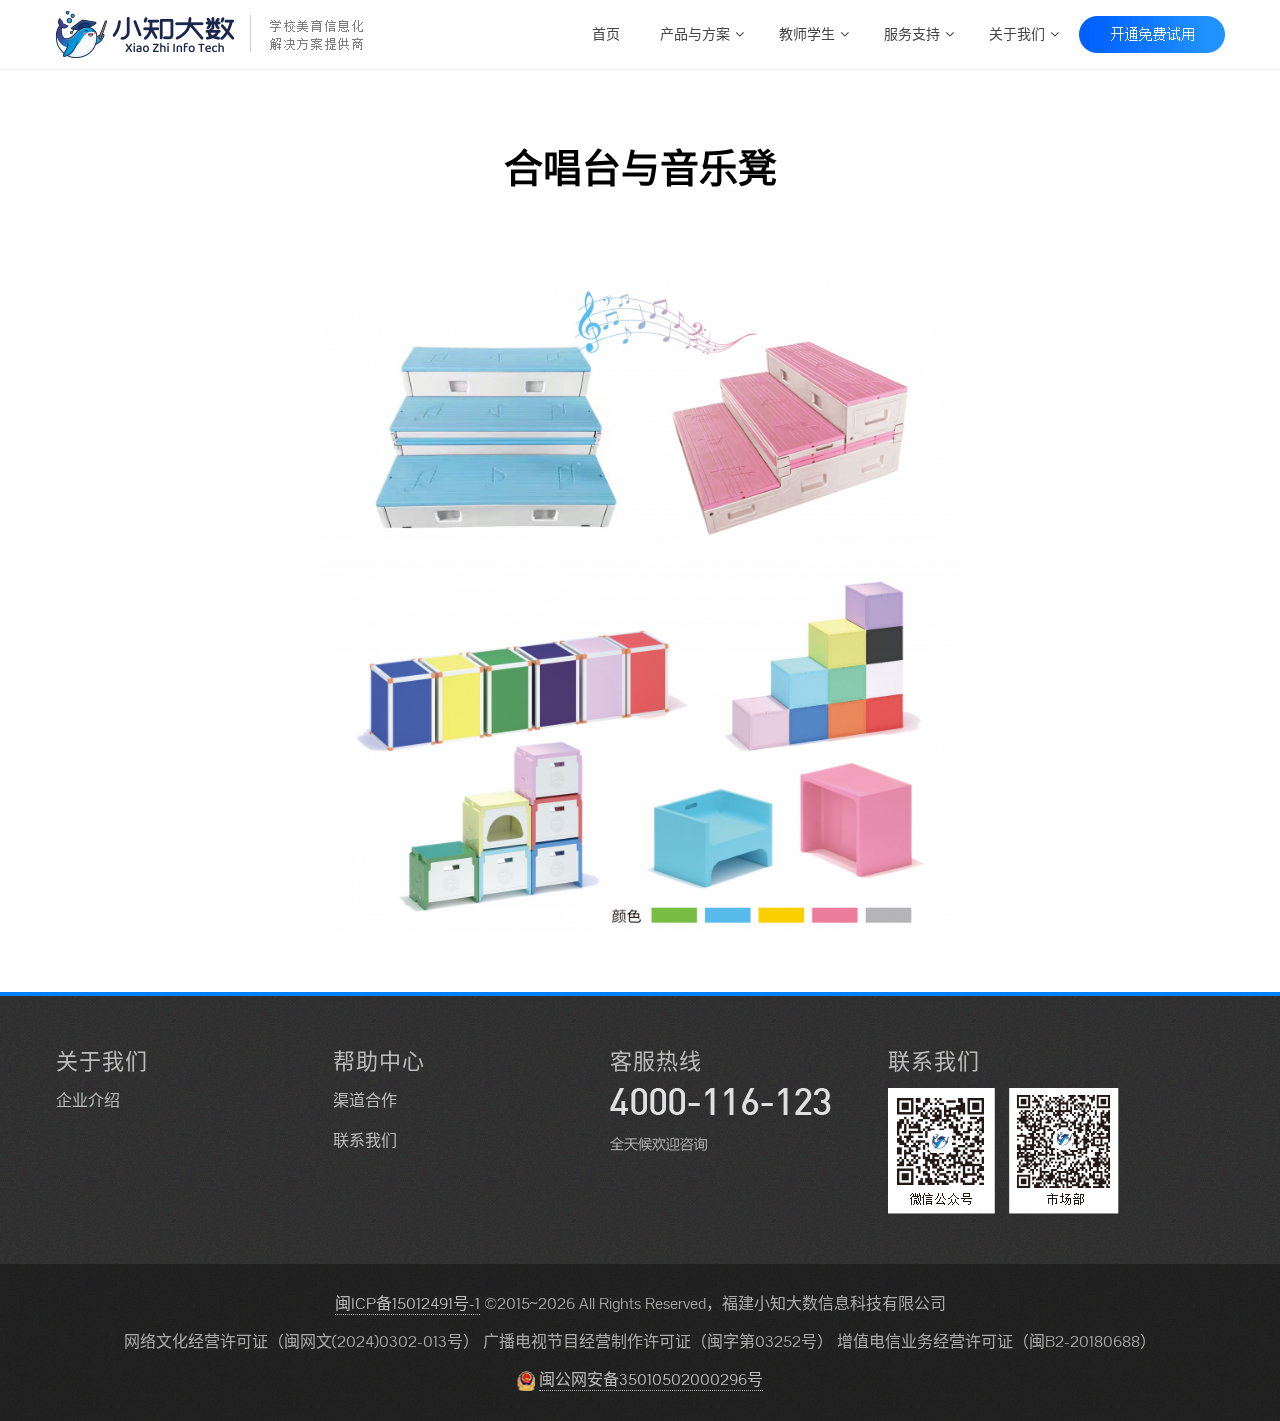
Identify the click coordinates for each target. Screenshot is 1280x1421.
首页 (606, 32)
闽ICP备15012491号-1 (407, 1303)
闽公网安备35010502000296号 (651, 1379)
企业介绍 (88, 1100)
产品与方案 (695, 32)
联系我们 (365, 1140)
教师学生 (807, 32)
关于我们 (1017, 32)
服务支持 (912, 32)
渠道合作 (365, 1100)
